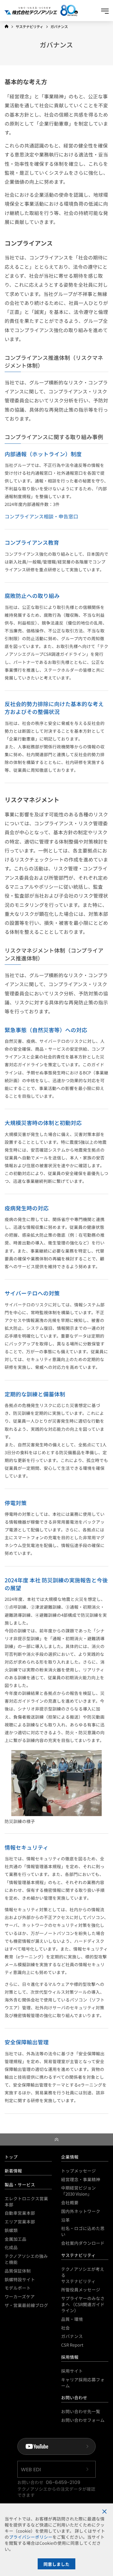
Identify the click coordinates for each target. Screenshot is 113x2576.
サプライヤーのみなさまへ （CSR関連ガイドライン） (83, 2304)
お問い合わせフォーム (83, 2420)
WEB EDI (31, 2469)
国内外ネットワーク (81, 2211)
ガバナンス (72, 2336)
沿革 (65, 2220)
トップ (11, 2157)
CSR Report (72, 2345)
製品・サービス (20, 2184)
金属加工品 (16, 2239)
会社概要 (70, 2202)
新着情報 (13, 2171)
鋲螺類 (11, 2230)
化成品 (11, 2247)
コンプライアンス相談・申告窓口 (41, 516)
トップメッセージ (79, 2171)
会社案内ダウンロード (83, 2243)
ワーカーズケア (20, 2296)
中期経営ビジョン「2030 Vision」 (79, 2191)
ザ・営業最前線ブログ (26, 2305)
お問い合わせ (74, 2397)
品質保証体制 (18, 2271)
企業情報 (70, 2157)
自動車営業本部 (20, 2213)
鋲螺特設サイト (20, 2279)
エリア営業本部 (20, 2221)
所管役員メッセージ (81, 2289)
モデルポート (18, 2288)
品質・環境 (72, 2319)
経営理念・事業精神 (81, 2179)
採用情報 (70, 2357)
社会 (65, 2328)
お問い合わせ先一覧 (81, 2411)
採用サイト (72, 2371)
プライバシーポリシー (31, 2537)
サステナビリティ (78, 2255)
